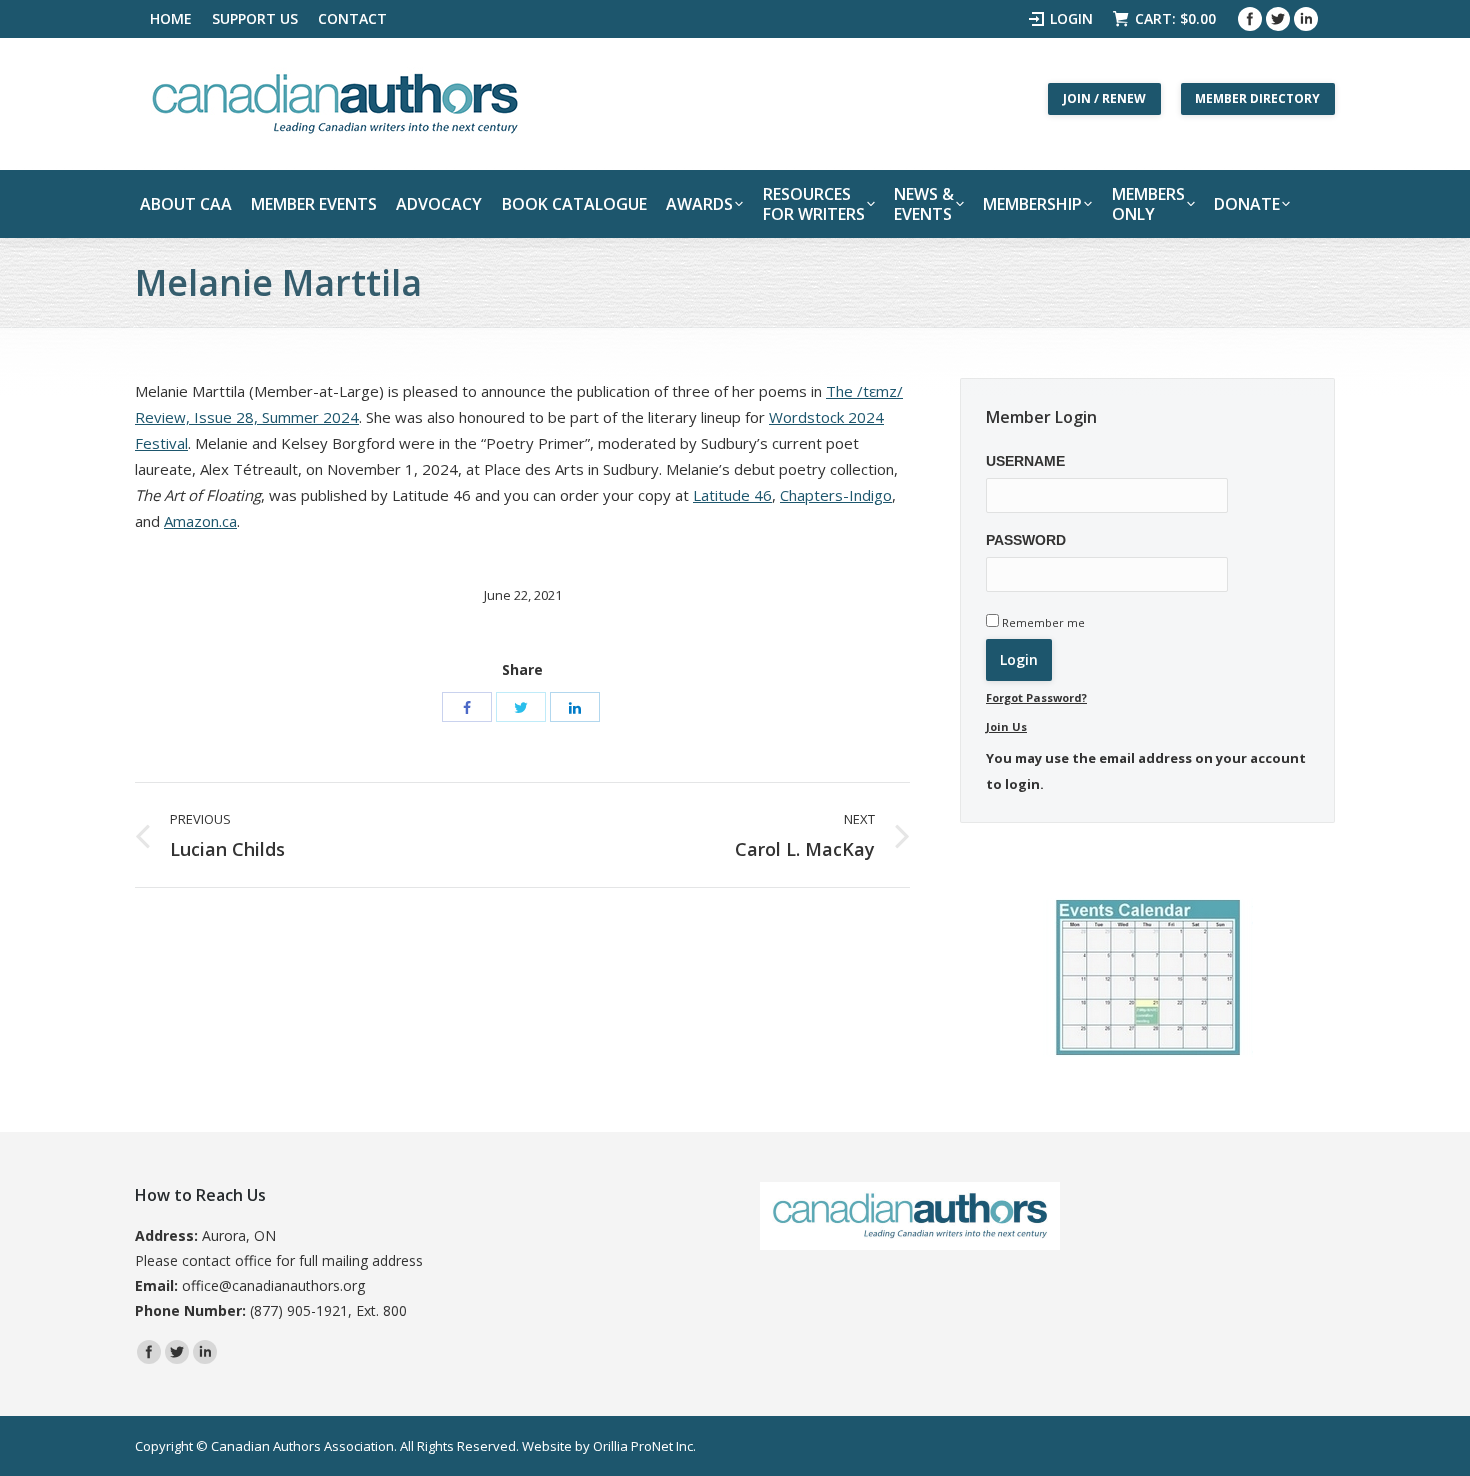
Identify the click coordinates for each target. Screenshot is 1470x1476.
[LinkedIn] (575, 707)
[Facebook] (1250, 19)
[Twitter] (1278, 19)
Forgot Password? (1036, 697)
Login (1071, 18)
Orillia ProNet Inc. (644, 1446)
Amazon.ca (200, 521)
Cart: (1175, 18)
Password (1026, 540)
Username (1025, 461)
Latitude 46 (732, 495)
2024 (339, 417)
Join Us (1006, 726)
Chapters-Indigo (836, 495)
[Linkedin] (1306, 19)
